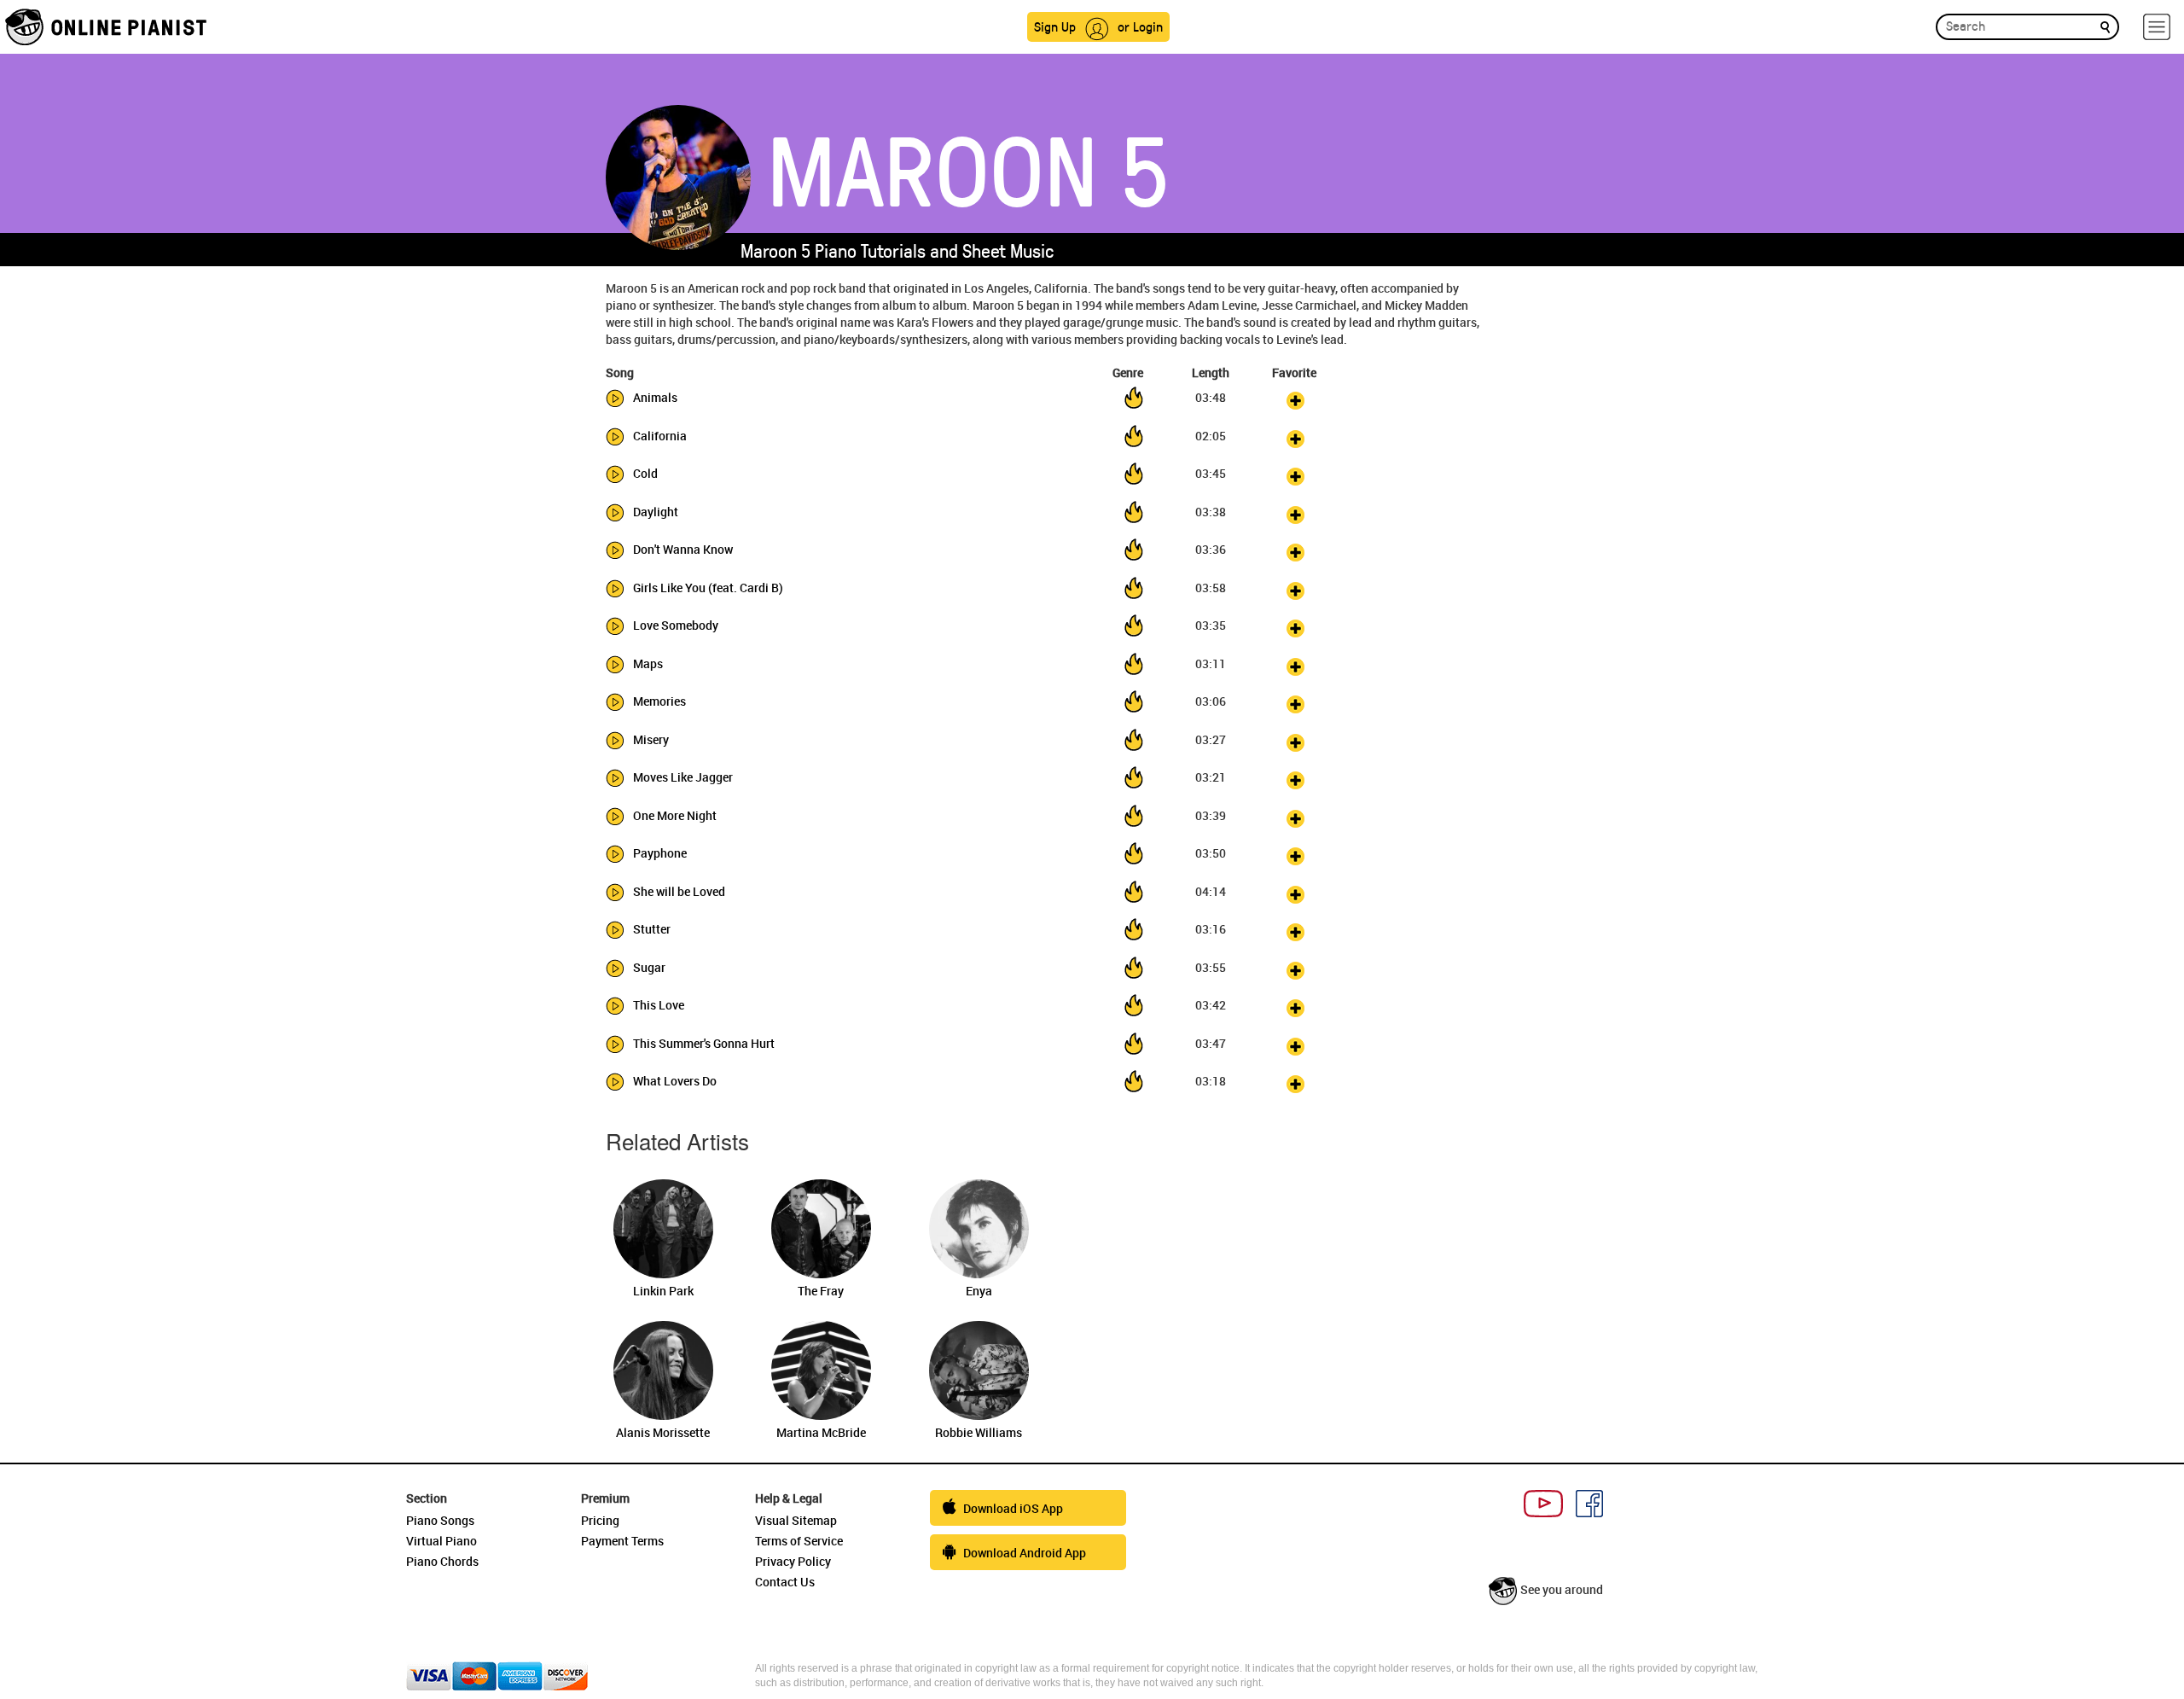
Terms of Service (799, 1541)
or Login (1140, 26)
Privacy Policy (793, 1561)
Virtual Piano (441, 1541)
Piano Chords (442, 1561)
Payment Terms (622, 1541)
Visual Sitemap (796, 1520)
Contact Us (785, 1582)
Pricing (600, 1520)
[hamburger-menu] (2157, 27)
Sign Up (1055, 26)
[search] (2105, 26)
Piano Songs (440, 1520)
